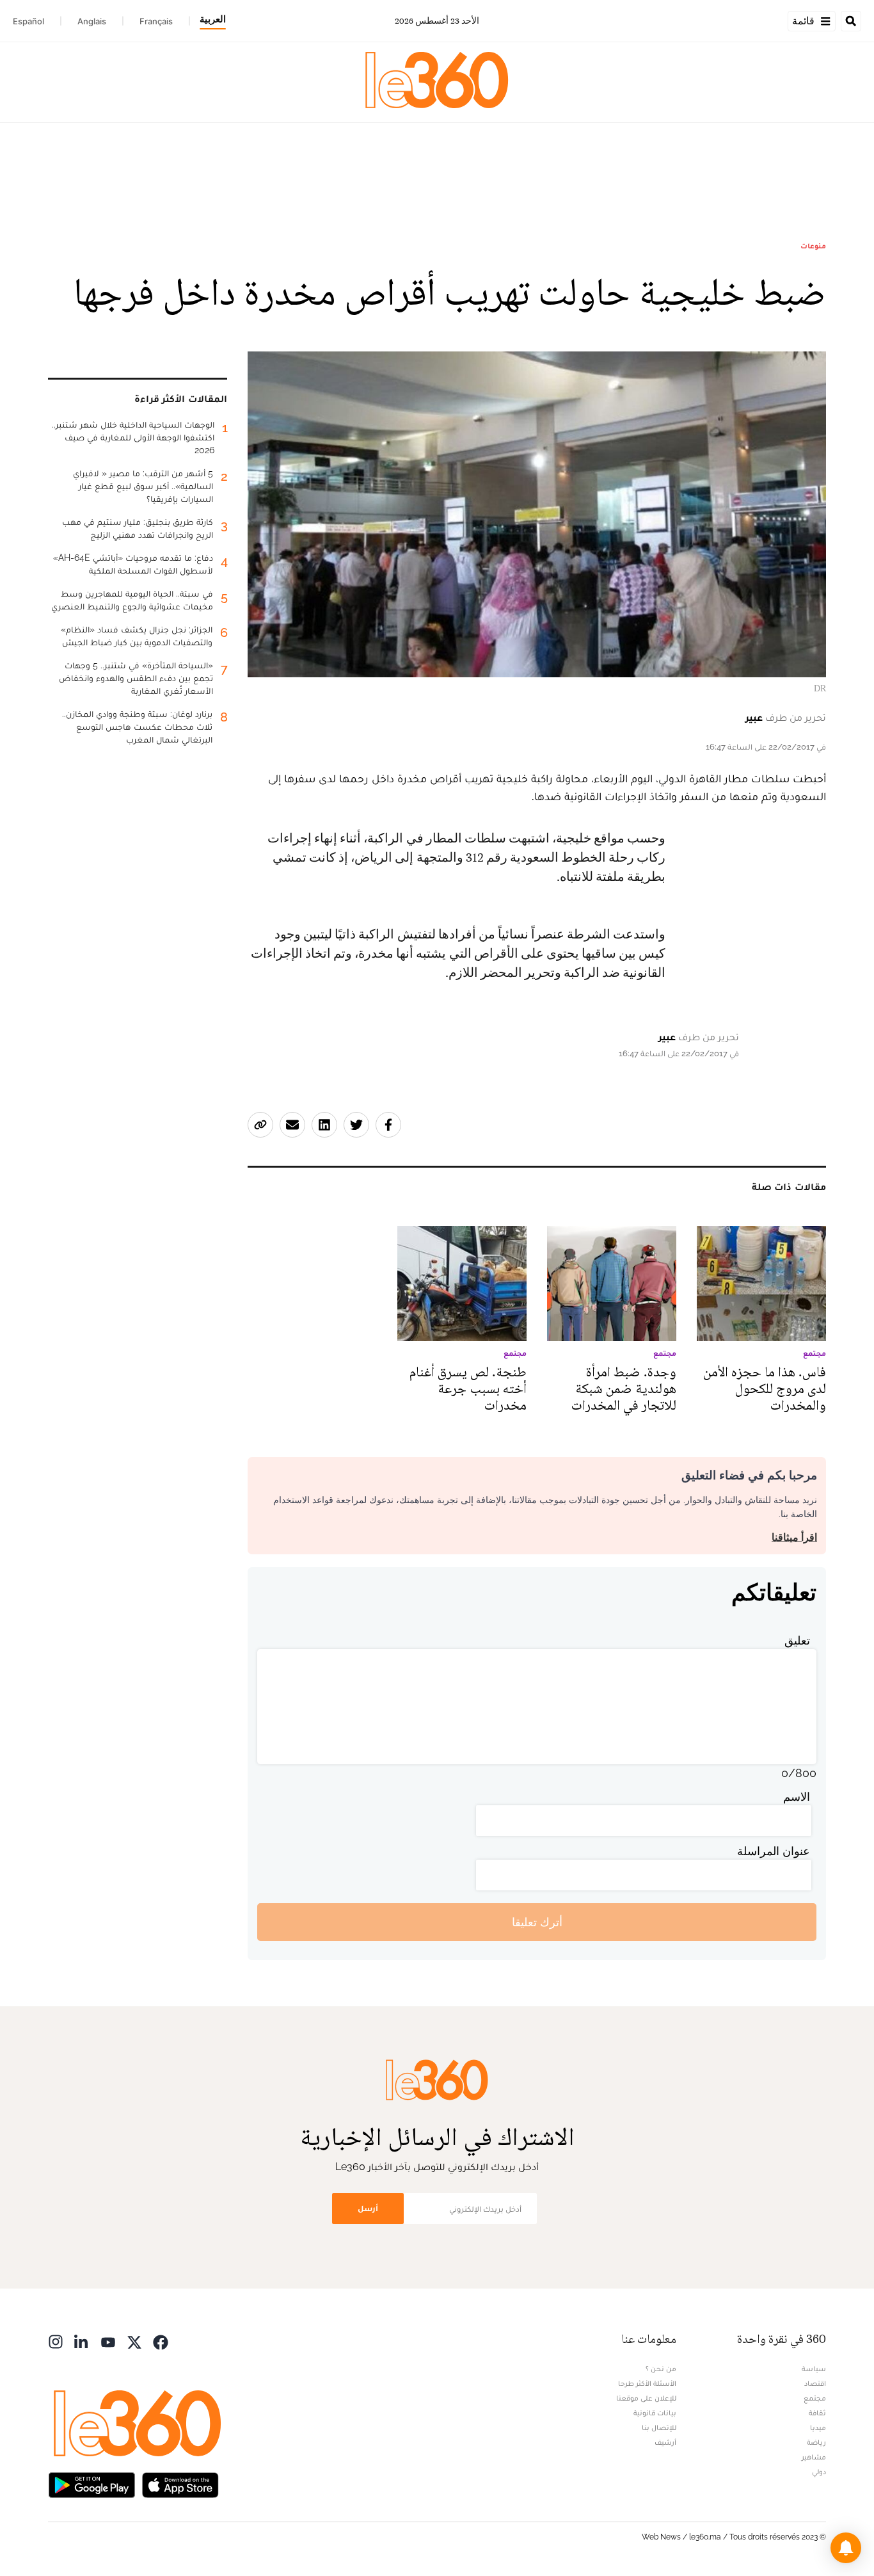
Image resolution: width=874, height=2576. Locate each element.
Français (156, 21)
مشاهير (814, 2457)
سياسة (814, 2369)
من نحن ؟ (661, 2369)
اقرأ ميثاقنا (794, 1537)
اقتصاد (815, 2383)
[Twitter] (134, 2341)
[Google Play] (91, 2483)
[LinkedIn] (82, 2341)
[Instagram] (56, 2341)
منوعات (813, 246)
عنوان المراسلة (774, 1851)
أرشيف (665, 2442)
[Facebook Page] (161, 2341)
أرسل (368, 2208)
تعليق (797, 1640)
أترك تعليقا (537, 1922)
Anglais (92, 21)
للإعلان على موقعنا (646, 2398)
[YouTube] (108, 2341)
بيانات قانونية (655, 2413)
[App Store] (180, 2483)
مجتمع (815, 2398)
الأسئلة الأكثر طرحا (647, 2383)
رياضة (816, 2442)
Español (28, 21)
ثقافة (817, 2413)
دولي (819, 2472)
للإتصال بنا (659, 2427)
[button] (846, 2548)
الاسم (797, 1797)
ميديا (818, 2427)
